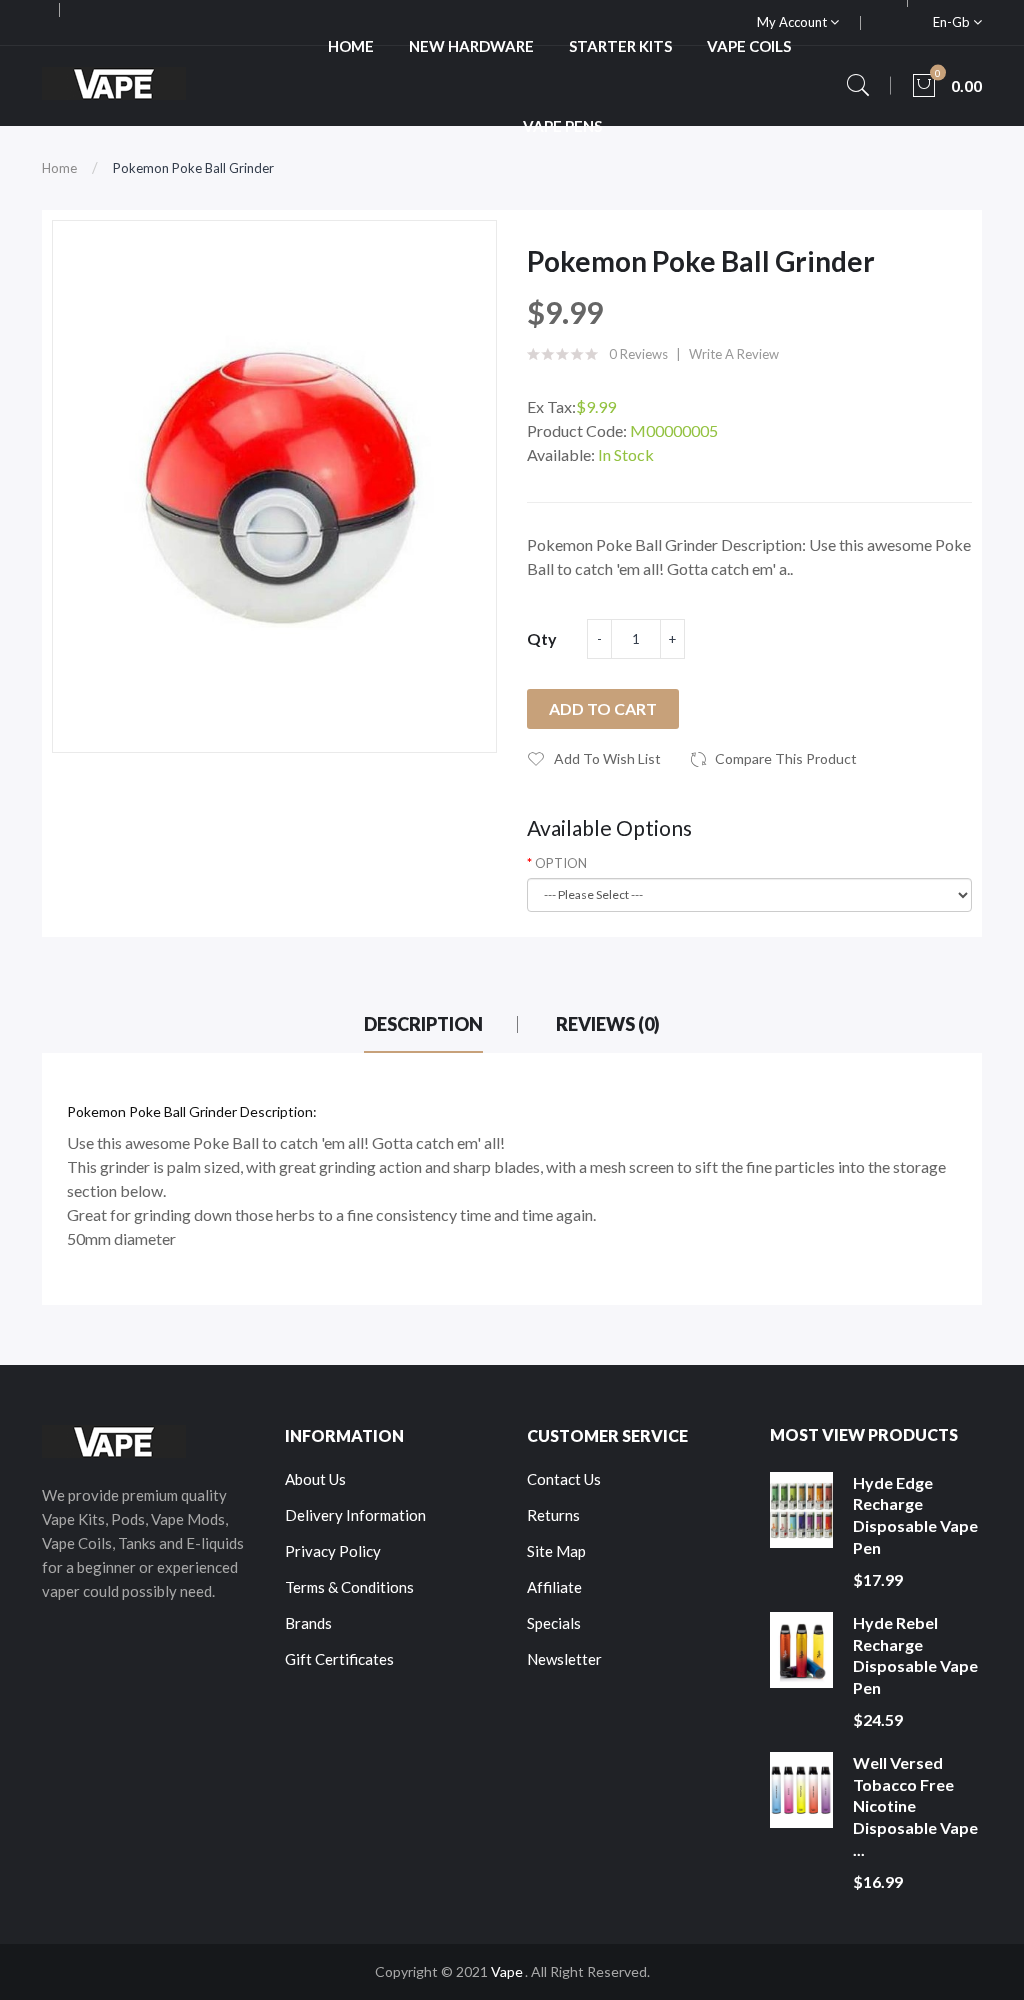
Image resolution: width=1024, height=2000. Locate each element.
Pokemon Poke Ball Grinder (193, 168)
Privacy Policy (333, 1551)
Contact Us (564, 1479)
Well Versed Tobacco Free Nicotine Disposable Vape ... (915, 1805)
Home (59, 168)
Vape (507, 1971)
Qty (542, 638)
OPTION (561, 863)
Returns (553, 1515)
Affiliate (554, 1587)
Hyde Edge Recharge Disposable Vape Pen (915, 1515)
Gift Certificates (339, 1659)
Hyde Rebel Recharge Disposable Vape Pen (915, 1655)
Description (423, 1024)
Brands (308, 1623)
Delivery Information (355, 1515)
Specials (554, 1623)
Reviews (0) (608, 1024)
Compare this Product (786, 758)
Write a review (734, 354)
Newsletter (564, 1659)
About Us (315, 1479)
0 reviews (638, 354)
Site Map (556, 1551)
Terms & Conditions (349, 1587)
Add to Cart (603, 708)
